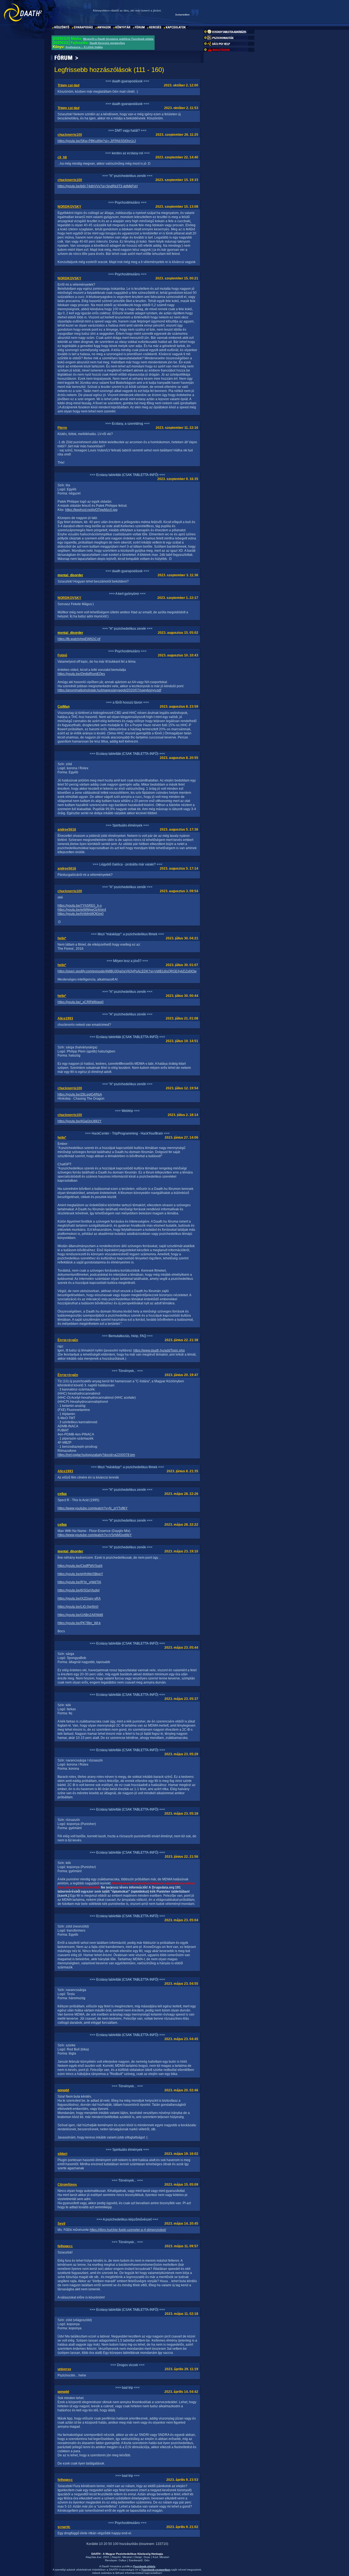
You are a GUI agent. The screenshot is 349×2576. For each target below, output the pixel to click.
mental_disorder (70, 575)
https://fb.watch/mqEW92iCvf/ (79, 639)
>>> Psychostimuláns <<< (127, 203)
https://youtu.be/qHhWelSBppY (80, 1574)
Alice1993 (65, 1018)
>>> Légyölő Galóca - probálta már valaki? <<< (127, 864)
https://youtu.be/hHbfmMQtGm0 (81, 914)
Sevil (61, 2224)
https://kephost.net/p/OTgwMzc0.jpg (91, 510)
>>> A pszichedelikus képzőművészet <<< (127, 2219)
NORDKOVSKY (69, 207)
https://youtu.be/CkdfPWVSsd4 (80, 1566)
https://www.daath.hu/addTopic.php (159, 1350)
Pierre (62, 428)
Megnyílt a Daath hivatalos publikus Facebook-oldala (118, 39)
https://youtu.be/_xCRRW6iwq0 (81, 1002)
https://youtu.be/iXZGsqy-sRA (79, 1598)
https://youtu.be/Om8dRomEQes (81, 674)
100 (116, 2544)
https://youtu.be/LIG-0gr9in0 (78, 1607)
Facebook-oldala (144, 2566)
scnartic (64, 2527)
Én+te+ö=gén (68, 1340)
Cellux (122, 2560)
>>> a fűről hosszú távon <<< (127, 702)
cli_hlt (62, 157)
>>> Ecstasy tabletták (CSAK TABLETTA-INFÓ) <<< (127, 475)
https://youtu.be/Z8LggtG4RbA (80, 1094)
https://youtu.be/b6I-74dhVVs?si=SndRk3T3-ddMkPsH (98, 186)
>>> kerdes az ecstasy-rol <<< (127, 153)
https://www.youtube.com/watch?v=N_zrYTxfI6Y (93, 1508)
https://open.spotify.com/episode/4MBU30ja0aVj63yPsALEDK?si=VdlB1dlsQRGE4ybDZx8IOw (127, 971)
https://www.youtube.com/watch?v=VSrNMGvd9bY (95, 1535)
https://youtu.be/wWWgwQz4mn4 (82, 910)
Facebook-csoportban (156, 2570)
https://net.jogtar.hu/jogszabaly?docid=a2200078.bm (96, 1455)
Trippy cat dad (68, 85)
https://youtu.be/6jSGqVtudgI (79, 1590)
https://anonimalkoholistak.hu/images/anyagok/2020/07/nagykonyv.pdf (109, 690)
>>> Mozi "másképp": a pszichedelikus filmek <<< (127, 934)
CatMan (64, 707)
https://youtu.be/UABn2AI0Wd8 (80, 1615)
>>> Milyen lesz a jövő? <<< (127, 961)
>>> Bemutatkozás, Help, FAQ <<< (127, 1336)
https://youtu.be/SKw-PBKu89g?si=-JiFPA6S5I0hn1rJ (97, 141)
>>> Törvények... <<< (127, 1371)
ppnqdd (63, 2090)
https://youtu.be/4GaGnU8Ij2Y (79, 1121)
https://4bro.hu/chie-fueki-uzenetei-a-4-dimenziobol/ (128, 2230)
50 (110, 2544)
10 (101, 2544)
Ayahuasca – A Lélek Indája (84, 47)
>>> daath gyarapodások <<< (127, 81)
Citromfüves (67, 2185)
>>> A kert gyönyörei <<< (127, 594)
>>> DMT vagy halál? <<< (127, 131)
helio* (62, 938)
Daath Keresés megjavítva (107, 43)
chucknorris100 (70, 135)
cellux (62, 1494)
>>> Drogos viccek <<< (127, 2365)
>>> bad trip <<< (127, 2388)
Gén (147, 2560)
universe (64, 2369)
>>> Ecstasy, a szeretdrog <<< (127, 424)
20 (106, 2544)
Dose (147, 2557)
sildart (62, 2154)
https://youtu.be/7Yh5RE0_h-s (80, 906)
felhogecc (65, 2246)
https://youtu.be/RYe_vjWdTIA (79, 1582)
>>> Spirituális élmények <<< (127, 825)
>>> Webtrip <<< (127, 1111)
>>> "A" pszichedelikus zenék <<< (127, 176)
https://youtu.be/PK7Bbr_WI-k (79, 1623)
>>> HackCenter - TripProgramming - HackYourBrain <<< (127, 1133)
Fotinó (62, 655)
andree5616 (67, 829)
